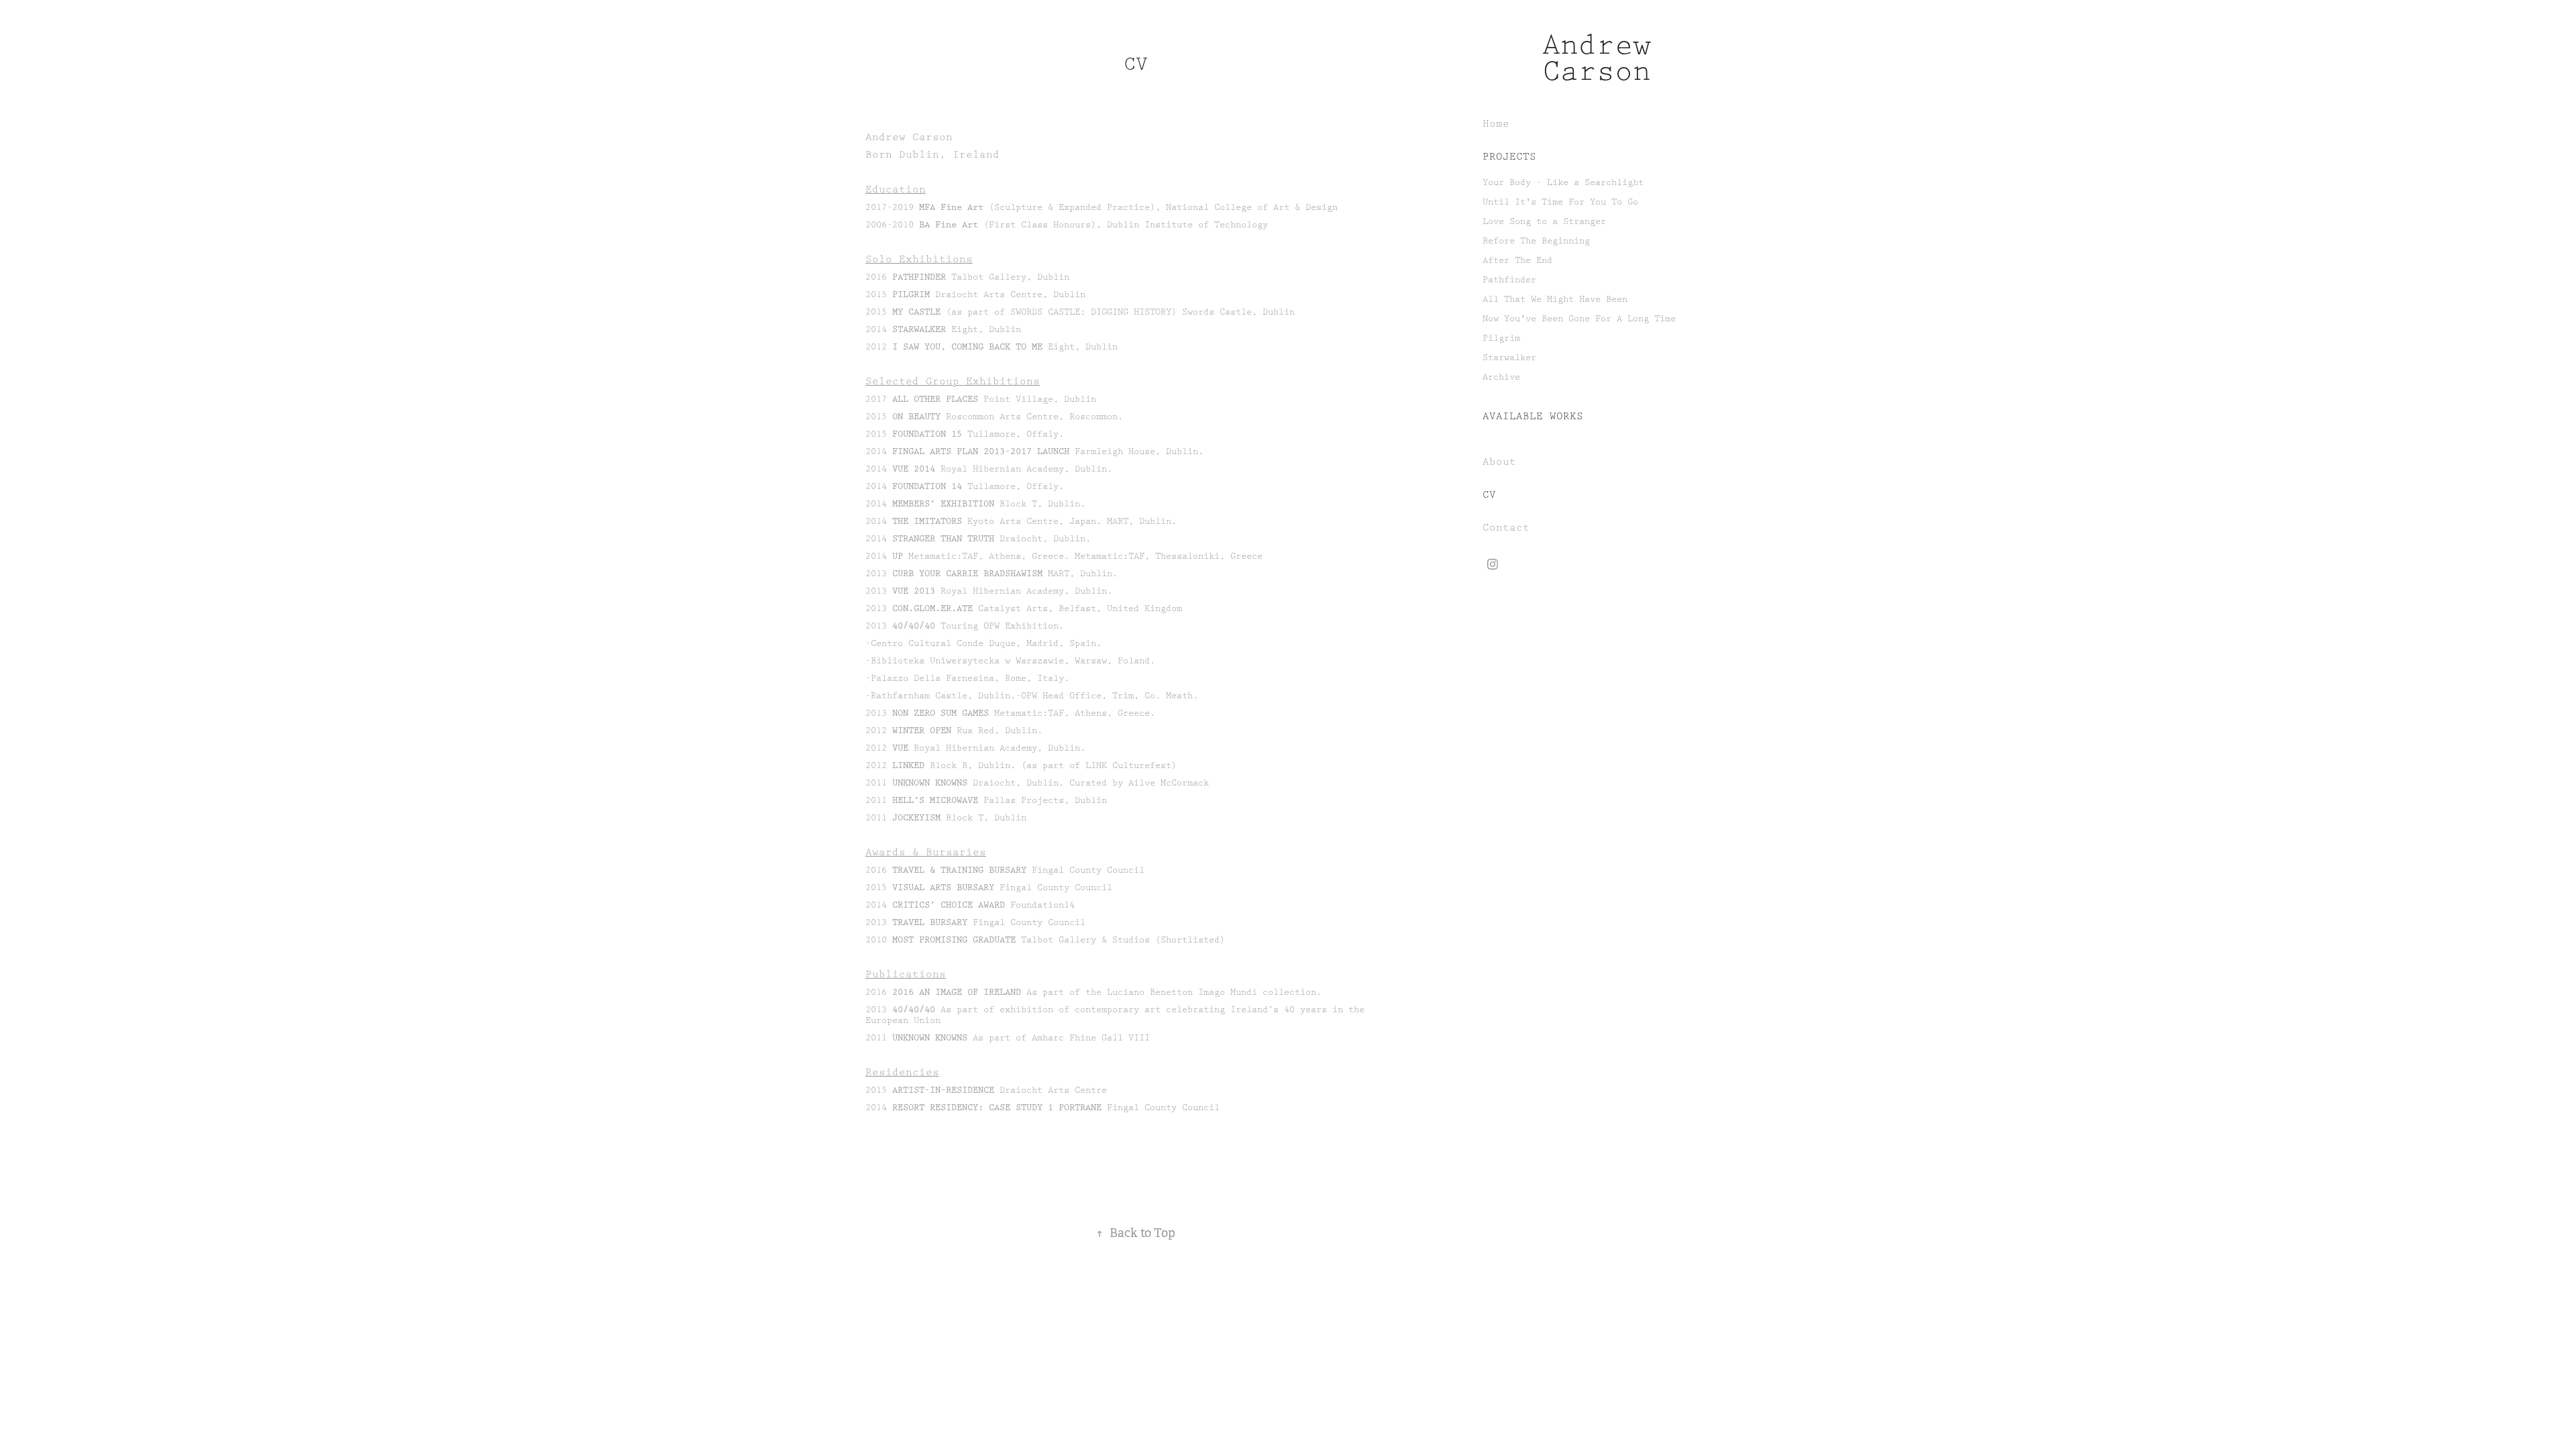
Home (1496, 124)
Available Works (1533, 417)
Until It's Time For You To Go (1560, 202)
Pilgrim (1501, 338)
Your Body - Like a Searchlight (1563, 182)
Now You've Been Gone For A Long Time (1579, 319)
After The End (1517, 260)
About (1499, 462)
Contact (1506, 528)
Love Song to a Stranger (1544, 221)
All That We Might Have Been (1555, 299)
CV (1489, 495)
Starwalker (1509, 358)
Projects (1509, 157)
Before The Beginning (1536, 241)
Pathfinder (1509, 280)
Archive (1501, 377)
